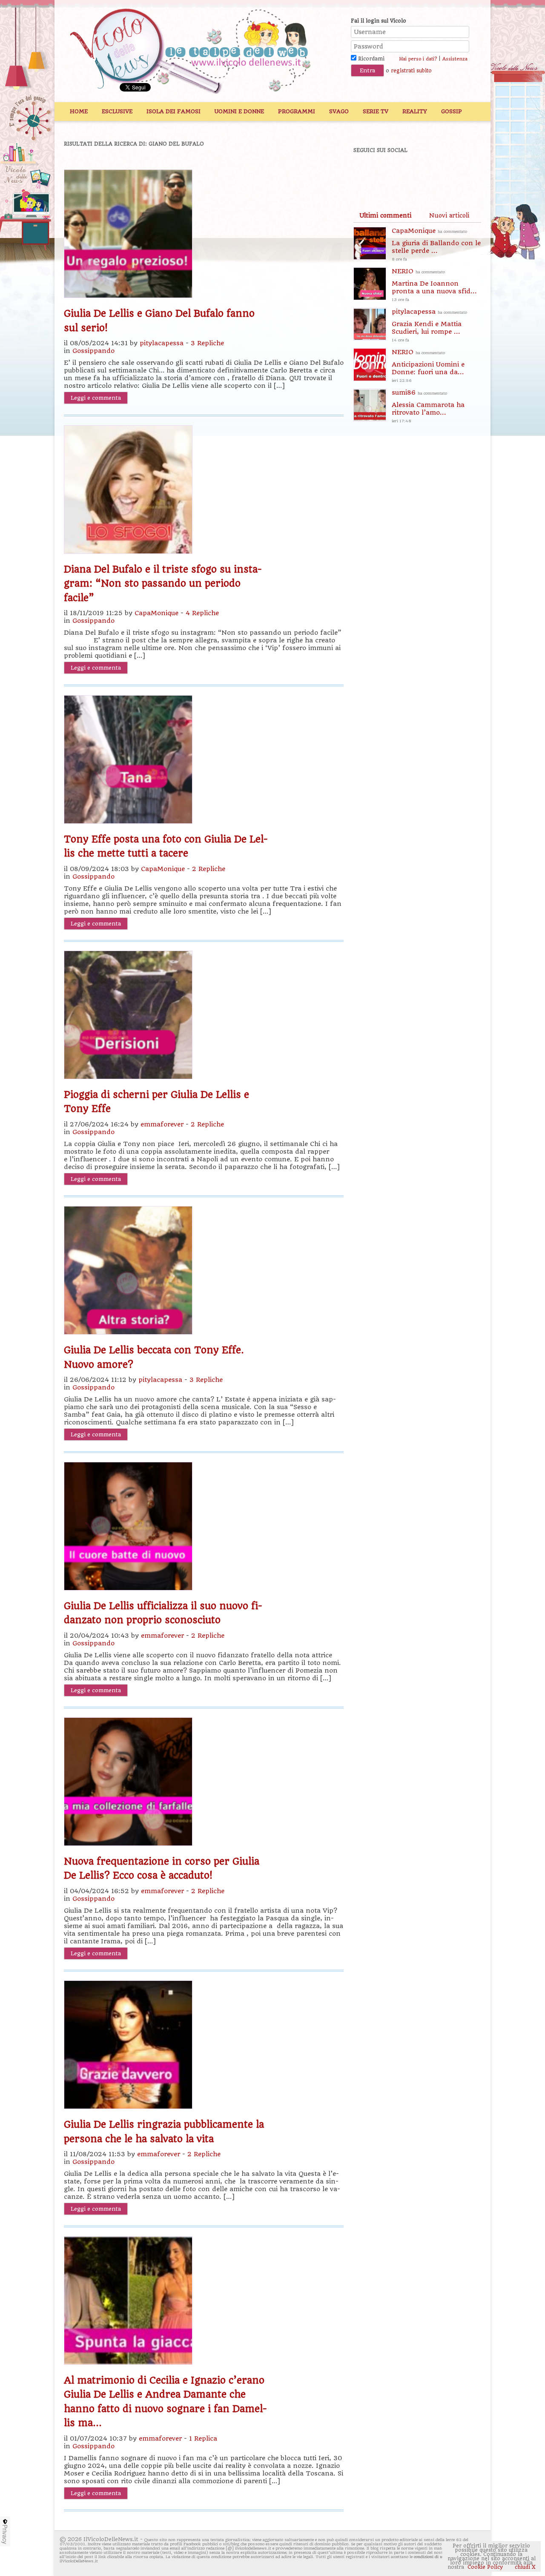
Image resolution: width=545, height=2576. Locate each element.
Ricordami (370, 59)
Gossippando (93, 351)
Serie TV (376, 111)
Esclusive (117, 111)
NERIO (434, 285)
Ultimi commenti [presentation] (385, 215)
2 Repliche (209, 869)
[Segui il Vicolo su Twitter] (396, 173)
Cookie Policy (485, 2567)
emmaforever (162, 1124)
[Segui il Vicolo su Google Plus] (426, 173)
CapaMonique (156, 613)
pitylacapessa (162, 343)
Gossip (452, 111)
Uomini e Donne (239, 111)
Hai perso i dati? (418, 59)
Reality (415, 111)
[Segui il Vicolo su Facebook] (367, 173)
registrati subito (411, 71)
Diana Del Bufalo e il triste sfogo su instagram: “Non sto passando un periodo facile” (163, 583)
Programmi (297, 111)
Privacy (5, 2534)
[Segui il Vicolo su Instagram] (455, 173)
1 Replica (203, 2438)
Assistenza (455, 59)
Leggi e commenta (96, 398)
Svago (339, 111)
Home (79, 111)
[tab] (385, 215)
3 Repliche (207, 343)
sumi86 (428, 406)
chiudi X (524, 2567)
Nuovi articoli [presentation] (449, 215)
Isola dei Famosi (174, 111)
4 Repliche (202, 613)
